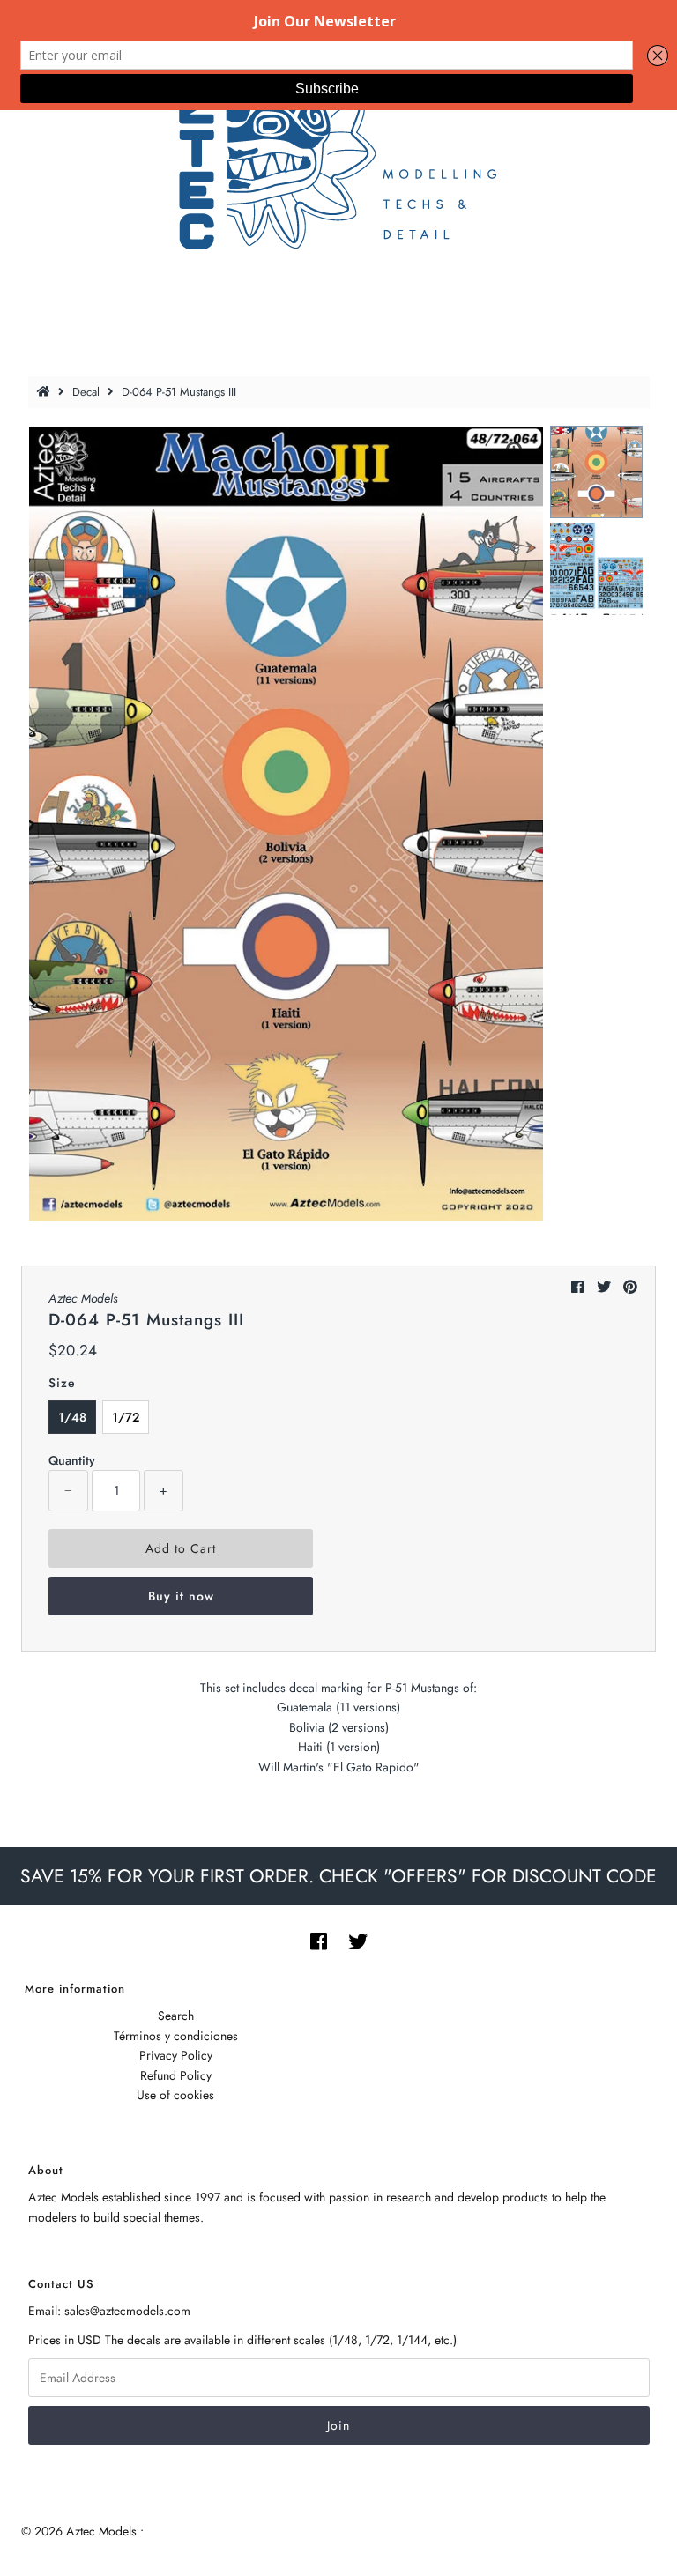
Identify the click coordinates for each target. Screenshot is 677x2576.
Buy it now (181, 1596)
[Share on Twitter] (604, 1287)
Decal (86, 392)
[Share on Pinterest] (630, 1287)
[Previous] (56, 454)
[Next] (100, 454)
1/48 (72, 1417)
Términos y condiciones (176, 2036)
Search (176, 2016)
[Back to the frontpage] (46, 392)
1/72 (126, 1417)
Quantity (72, 1460)
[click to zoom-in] (516, 454)
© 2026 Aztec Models (79, 2531)
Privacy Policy (176, 2055)
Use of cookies (175, 2095)
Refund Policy (176, 2075)
